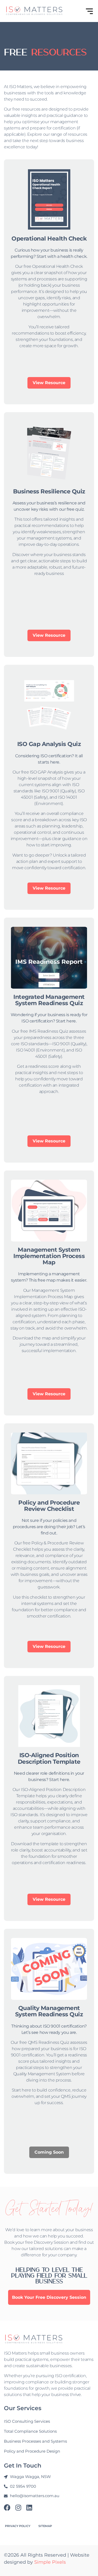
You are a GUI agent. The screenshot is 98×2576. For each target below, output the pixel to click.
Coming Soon (49, 2152)
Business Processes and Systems (35, 2441)
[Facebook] (7, 2507)
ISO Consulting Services (27, 2421)
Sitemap (45, 2526)
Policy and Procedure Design (32, 2451)
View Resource (49, 383)
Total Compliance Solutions (30, 2431)
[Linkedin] (29, 2507)
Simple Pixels (50, 2562)
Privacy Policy (18, 2526)
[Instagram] (18, 2507)
